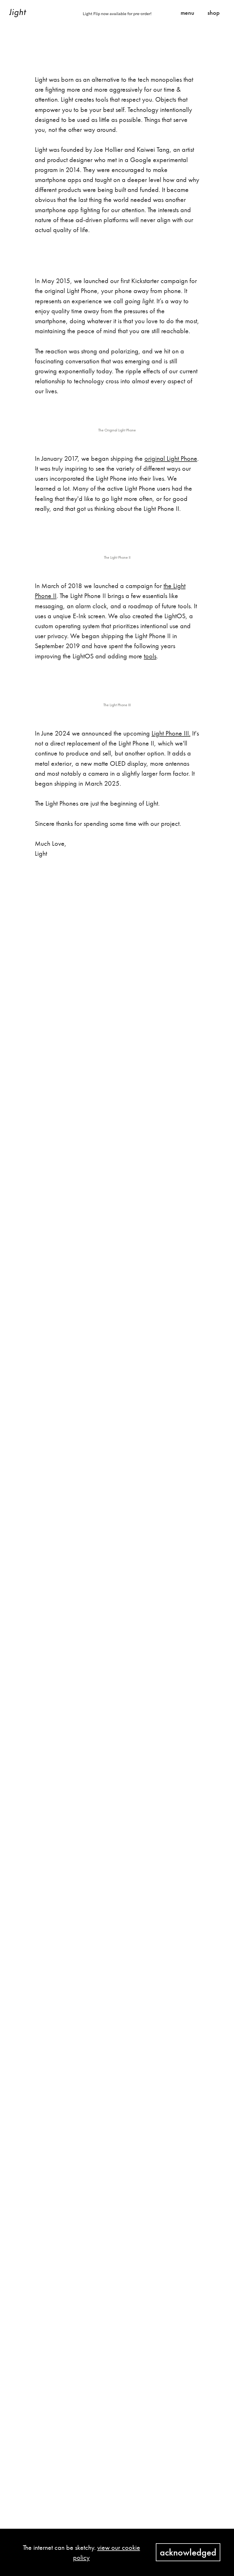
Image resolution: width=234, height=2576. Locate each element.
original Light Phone (171, 458)
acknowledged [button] (188, 2552)
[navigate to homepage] (18, 13)
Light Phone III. (171, 733)
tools (150, 656)
